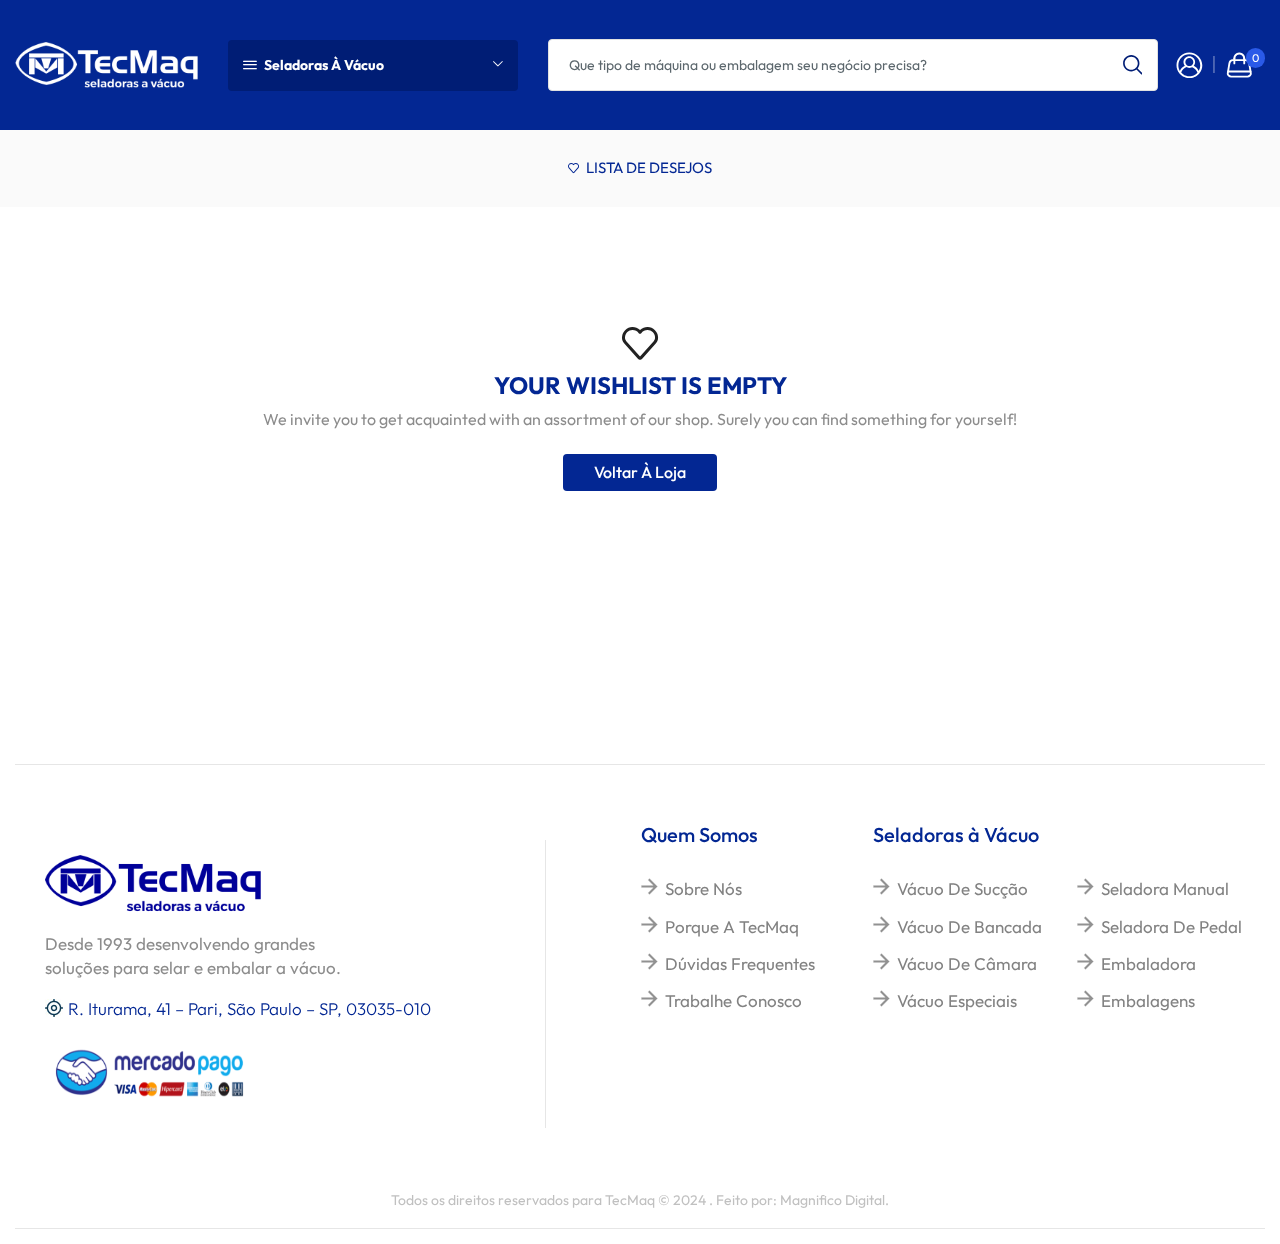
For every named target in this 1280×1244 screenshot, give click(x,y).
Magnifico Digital (832, 1200)
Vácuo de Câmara (967, 963)
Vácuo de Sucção (962, 888)
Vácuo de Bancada (969, 926)
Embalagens (1148, 1000)
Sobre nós (703, 888)
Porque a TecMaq (732, 926)
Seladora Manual (1165, 888)
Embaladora (1148, 963)
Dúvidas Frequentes (740, 963)
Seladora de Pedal (1171, 926)
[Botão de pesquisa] (1132, 65)
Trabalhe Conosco (733, 1000)
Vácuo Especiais (957, 1000)
